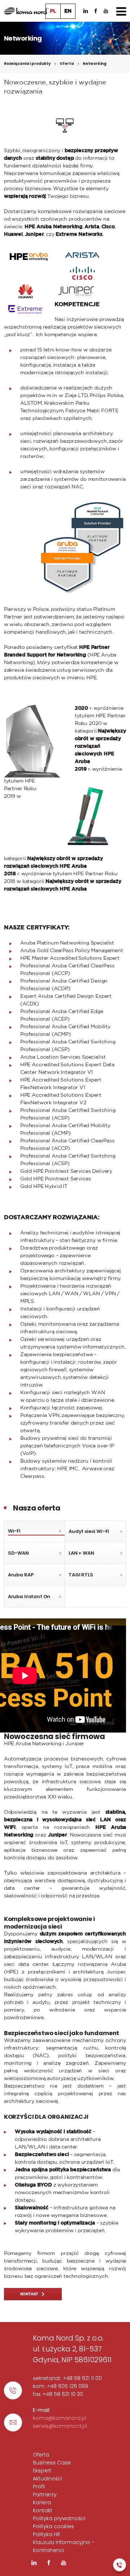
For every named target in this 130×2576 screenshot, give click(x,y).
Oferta (67, 64)
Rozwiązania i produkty (27, 64)
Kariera (42, 2502)
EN (68, 11)
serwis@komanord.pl (60, 2426)
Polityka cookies (53, 2526)
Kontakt (43, 2510)
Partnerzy (45, 2494)
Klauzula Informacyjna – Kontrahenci (64, 2546)
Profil (39, 2487)
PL (53, 11)
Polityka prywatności (59, 2518)
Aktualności (47, 2479)
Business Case (52, 2463)
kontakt (29, 2294)
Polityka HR (46, 2534)
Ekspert (42, 2471)
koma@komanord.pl (60, 2418)
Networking (95, 64)
